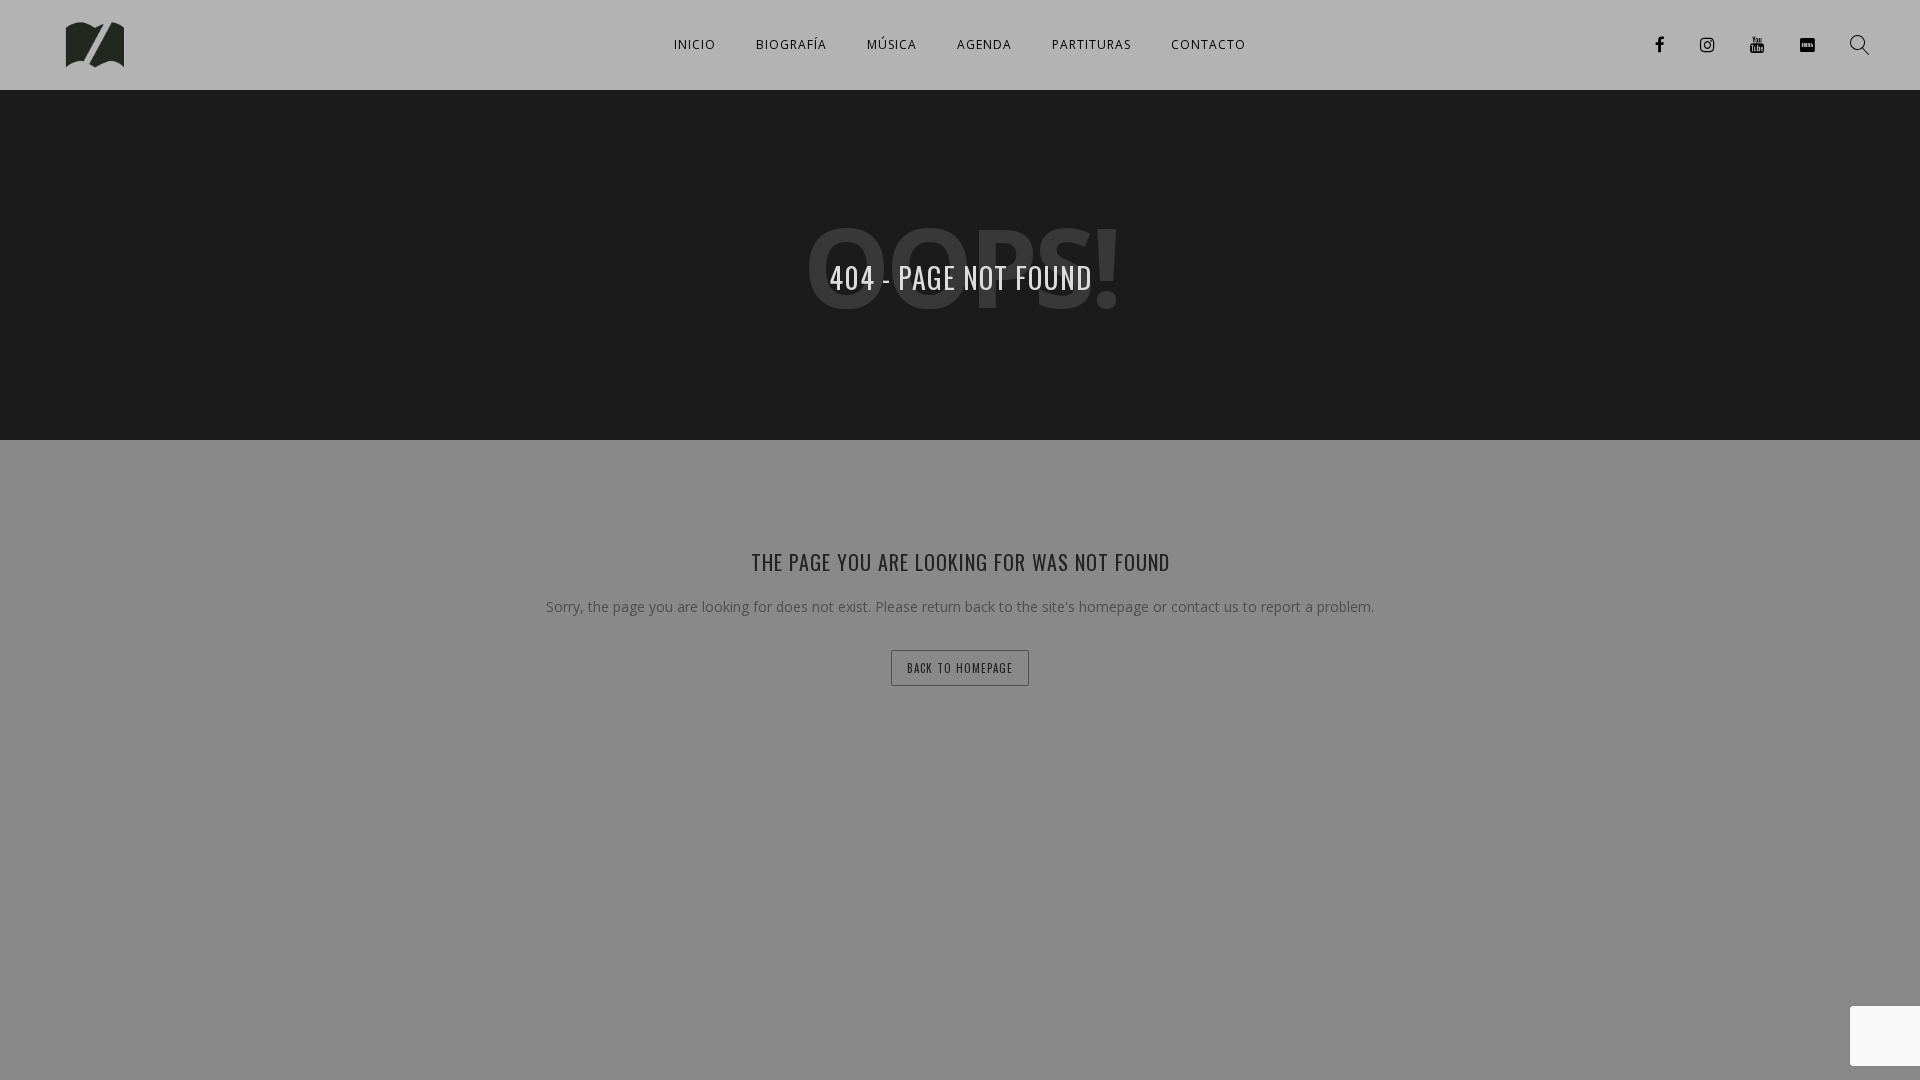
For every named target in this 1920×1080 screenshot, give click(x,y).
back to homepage (960, 668)
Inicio (695, 44)
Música (892, 44)
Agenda (984, 44)
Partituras (1091, 44)
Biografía (791, 44)
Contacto (1208, 44)
